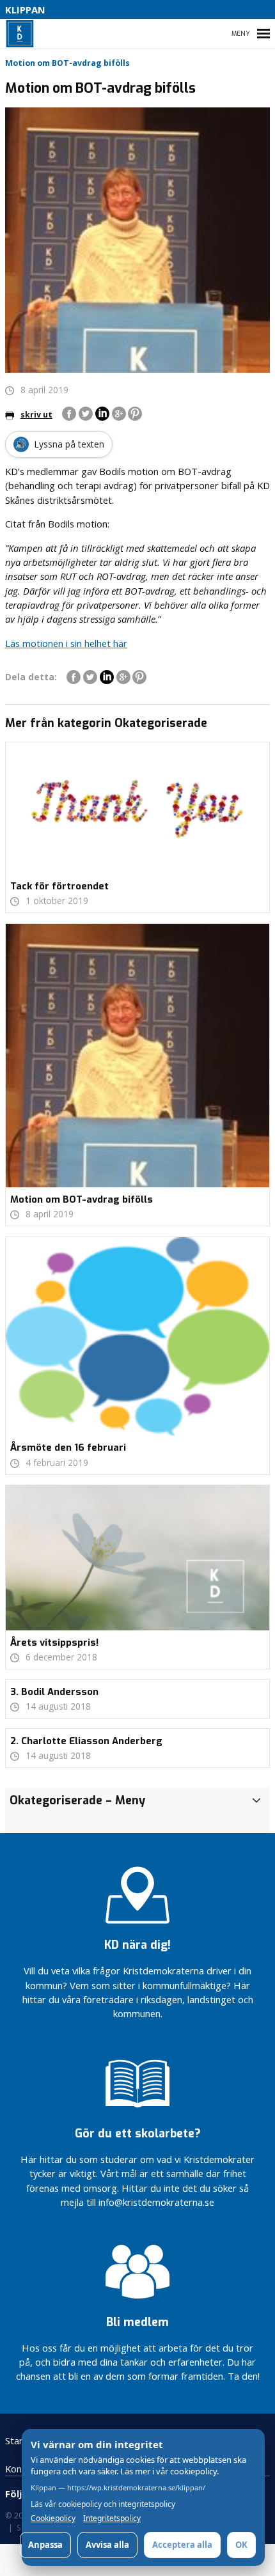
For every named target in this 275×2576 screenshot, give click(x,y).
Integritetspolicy (112, 2518)
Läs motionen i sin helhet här (66, 643)
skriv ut (36, 415)
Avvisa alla (107, 2545)
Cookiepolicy (53, 2518)
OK (241, 2545)
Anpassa (45, 2545)
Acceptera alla (182, 2545)
